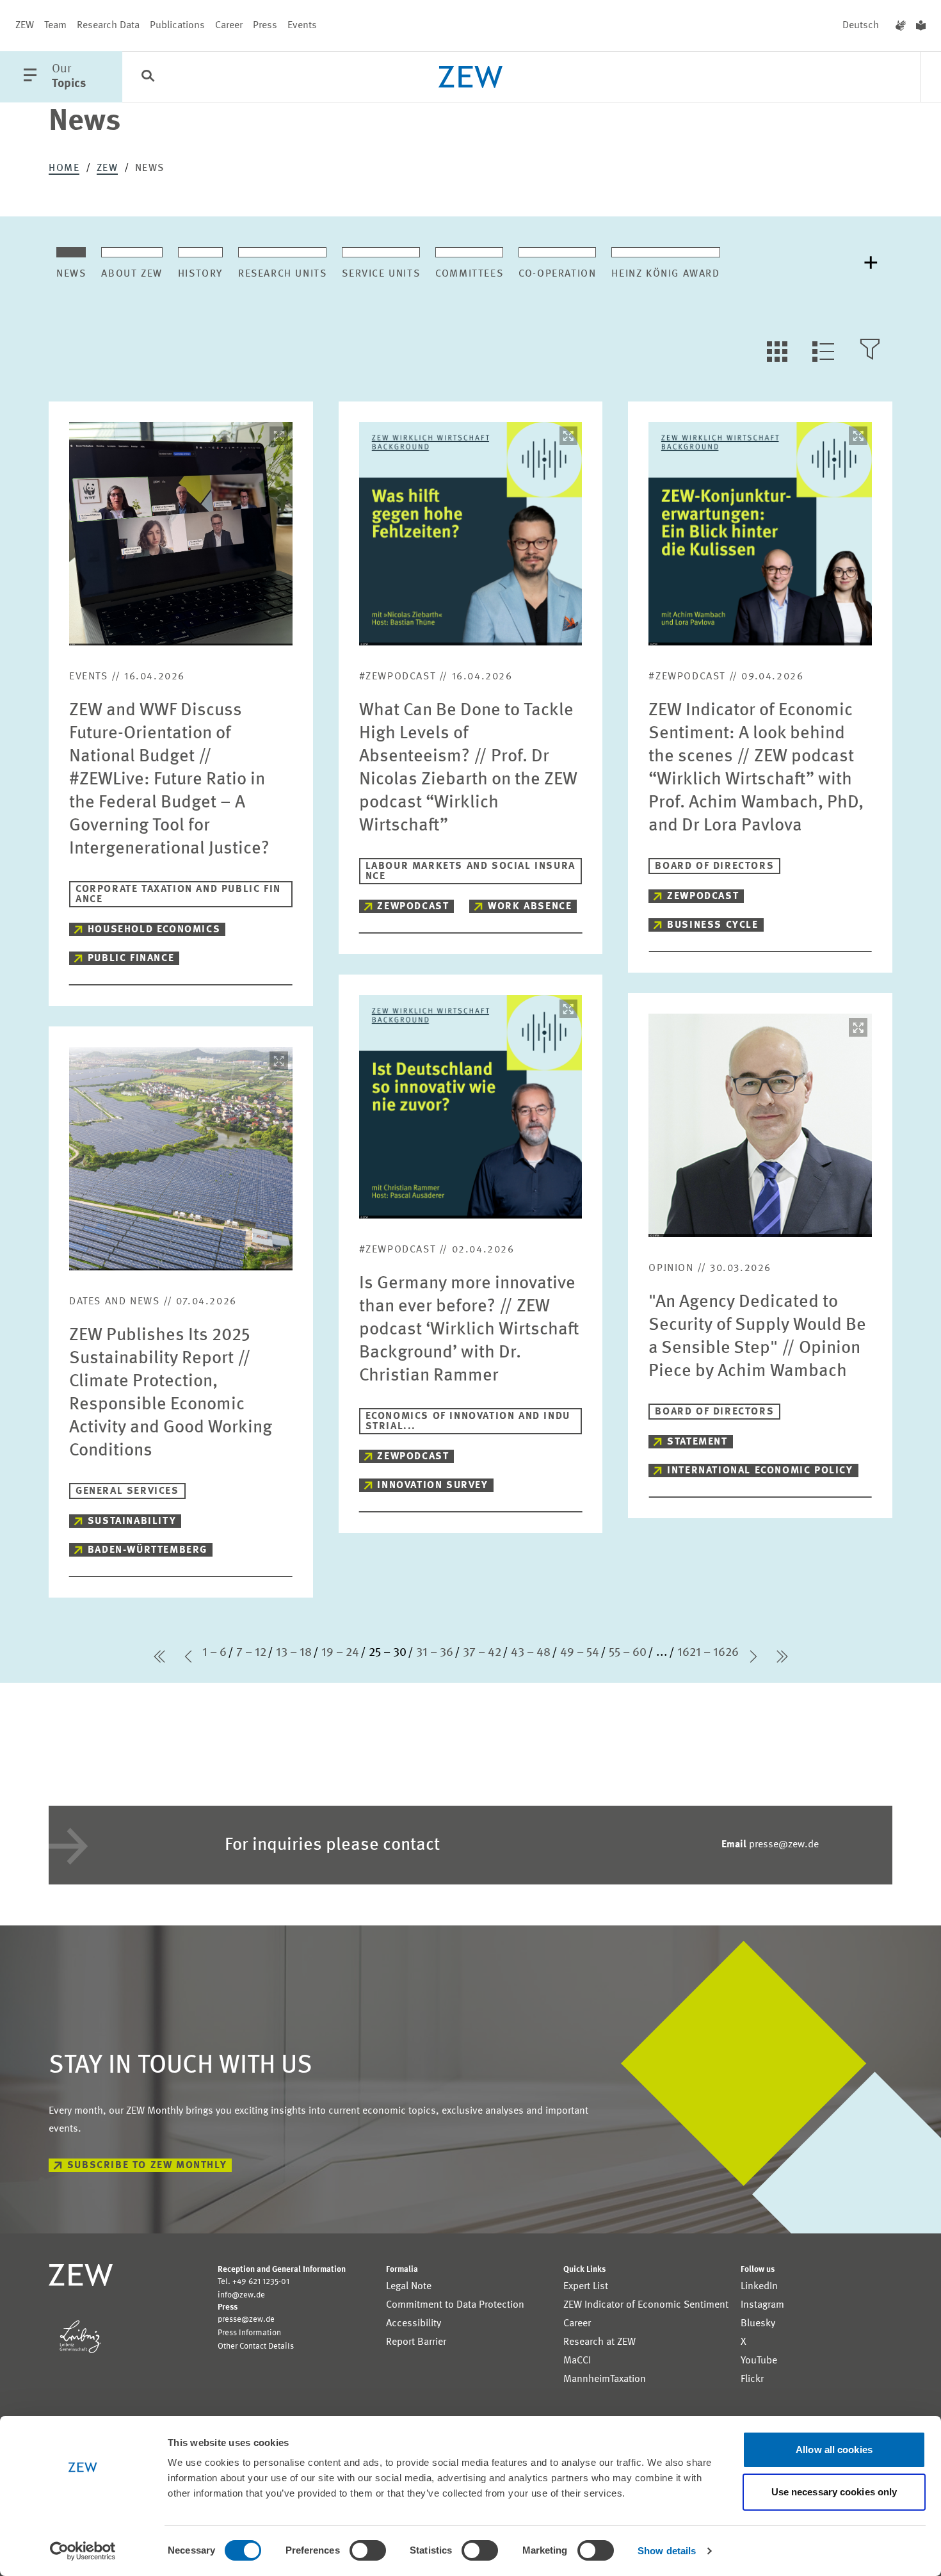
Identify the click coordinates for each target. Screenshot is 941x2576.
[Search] (148, 77)
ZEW (25, 26)
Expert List (586, 2287)
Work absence (530, 907)
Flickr (752, 2379)
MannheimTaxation (605, 2379)
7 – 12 (251, 1653)
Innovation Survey (432, 1486)
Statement (697, 1442)
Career (229, 26)
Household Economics (154, 930)
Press (265, 26)
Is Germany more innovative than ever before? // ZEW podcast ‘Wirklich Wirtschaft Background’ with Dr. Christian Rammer (469, 1330)
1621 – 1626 (708, 1653)
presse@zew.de (770, 1845)
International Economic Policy (760, 1471)
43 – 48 (531, 1653)
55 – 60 (628, 1653)
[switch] (368, 2550)
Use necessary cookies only (834, 2492)
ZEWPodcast (413, 907)
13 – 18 (294, 1653)
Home (64, 168)
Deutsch (861, 26)
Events (302, 26)
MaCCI (577, 2361)
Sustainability (132, 1521)
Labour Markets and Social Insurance (470, 871)
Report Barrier (416, 2342)
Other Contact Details (256, 2346)
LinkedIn (759, 2287)
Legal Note (409, 2287)
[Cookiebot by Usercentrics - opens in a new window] (83, 2551)
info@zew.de (241, 2295)
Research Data (108, 26)
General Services (127, 1491)
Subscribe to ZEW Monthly (147, 2166)
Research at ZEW (599, 2342)
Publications (177, 26)
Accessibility (414, 2324)
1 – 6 (214, 1653)
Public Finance (131, 959)
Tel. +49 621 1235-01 (253, 2282)
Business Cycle (712, 925)
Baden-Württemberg (148, 1550)
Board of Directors (714, 866)
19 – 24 (340, 1653)
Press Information (249, 2333)
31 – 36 (435, 1653)
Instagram (762, 2305)
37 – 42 (482, 1653)
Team (55, 26)
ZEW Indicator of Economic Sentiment (646, 2305)
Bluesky (758, 2324)
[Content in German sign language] (901, 26)
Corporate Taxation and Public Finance (178, 895)
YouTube (759, 2361)
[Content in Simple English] (921, 26)
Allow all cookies (834, 2450)
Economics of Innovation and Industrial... (468, 1422)
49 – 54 (580, 1653)
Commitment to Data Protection (455, 2305)
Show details (667, 2551)
